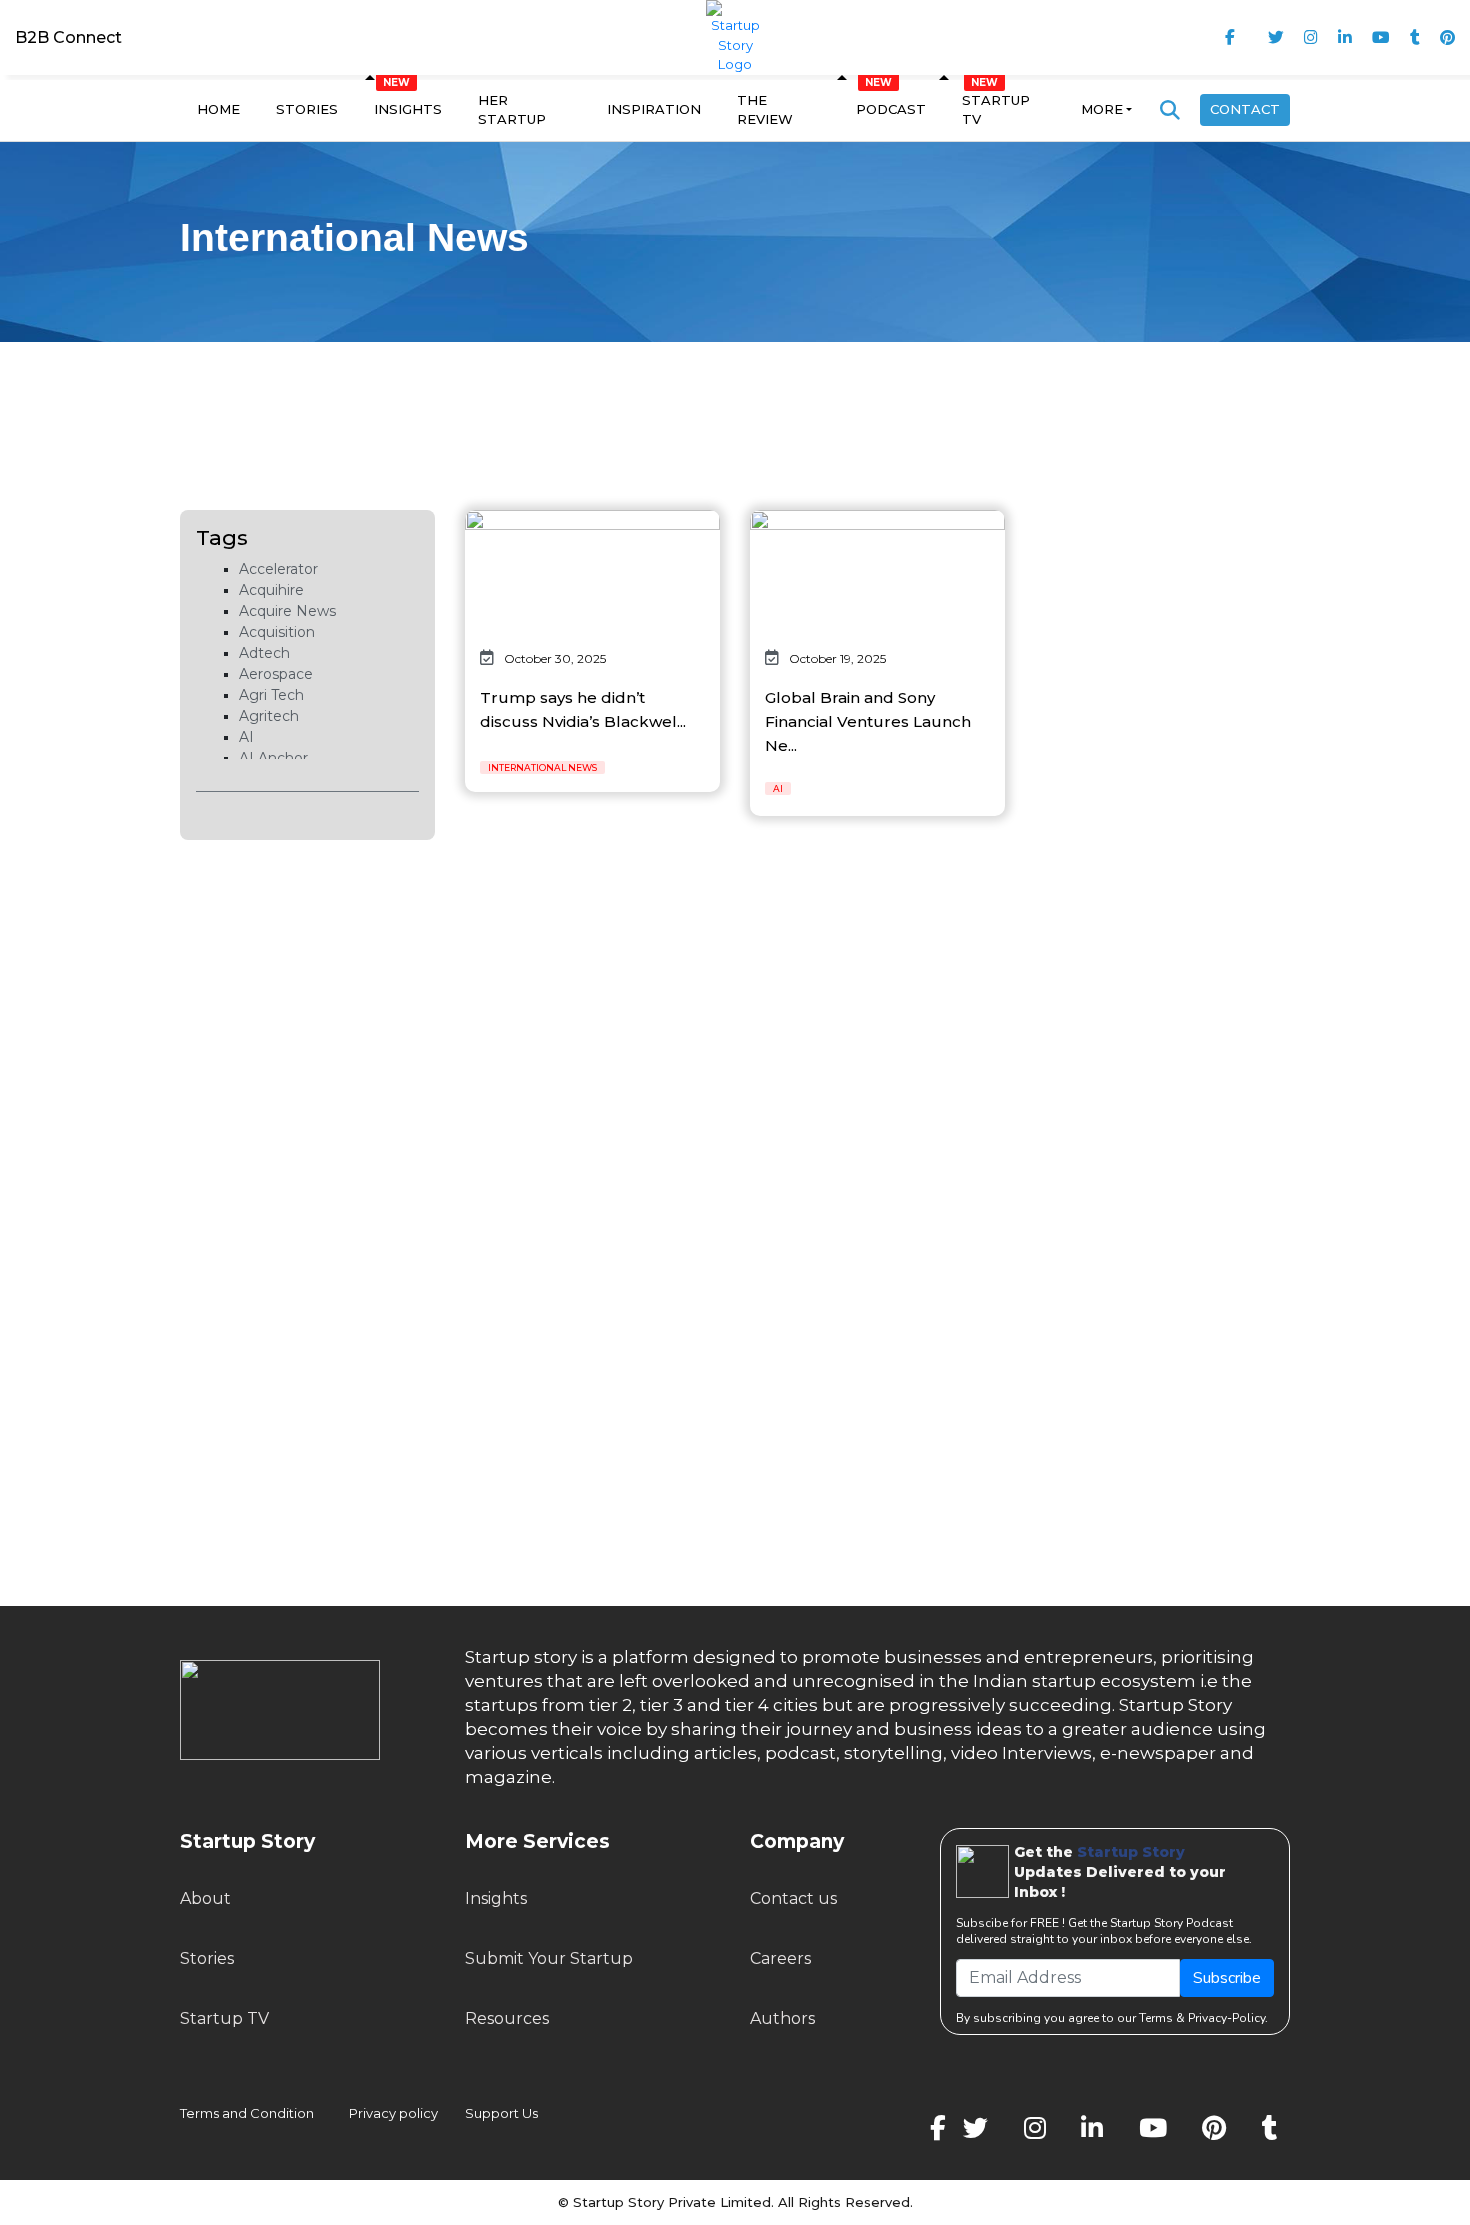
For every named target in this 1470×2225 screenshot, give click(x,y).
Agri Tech (271, 695)
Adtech (264, 653)
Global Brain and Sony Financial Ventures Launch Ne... (868, 721)
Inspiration (654, 109)
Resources (507, 2018)
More (1102, 109)
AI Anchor (273, 758)
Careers (780, 1958)
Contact (1245, 109)
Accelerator (278, 569)
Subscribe (1227, 1978)
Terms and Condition (247, 2113)
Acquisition (277, 632)
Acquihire (271, 590)
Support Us (489, 2113)
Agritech (269, 716)
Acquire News (287, 611)
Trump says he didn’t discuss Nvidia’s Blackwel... (583, 709)
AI (246, 737)
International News (542, 767)
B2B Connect (68, 37)
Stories (307, 109)
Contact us (793, 1898)
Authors (782, 2018)
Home (218, 109)
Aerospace (276, 674)
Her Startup (512, 110)
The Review (765, 110)
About (205, 1898)
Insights (408, 109)
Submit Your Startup (549, 1958)
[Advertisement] (735, 402)
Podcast (891, 109)
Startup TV (996, 110)
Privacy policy (393, 2113)
